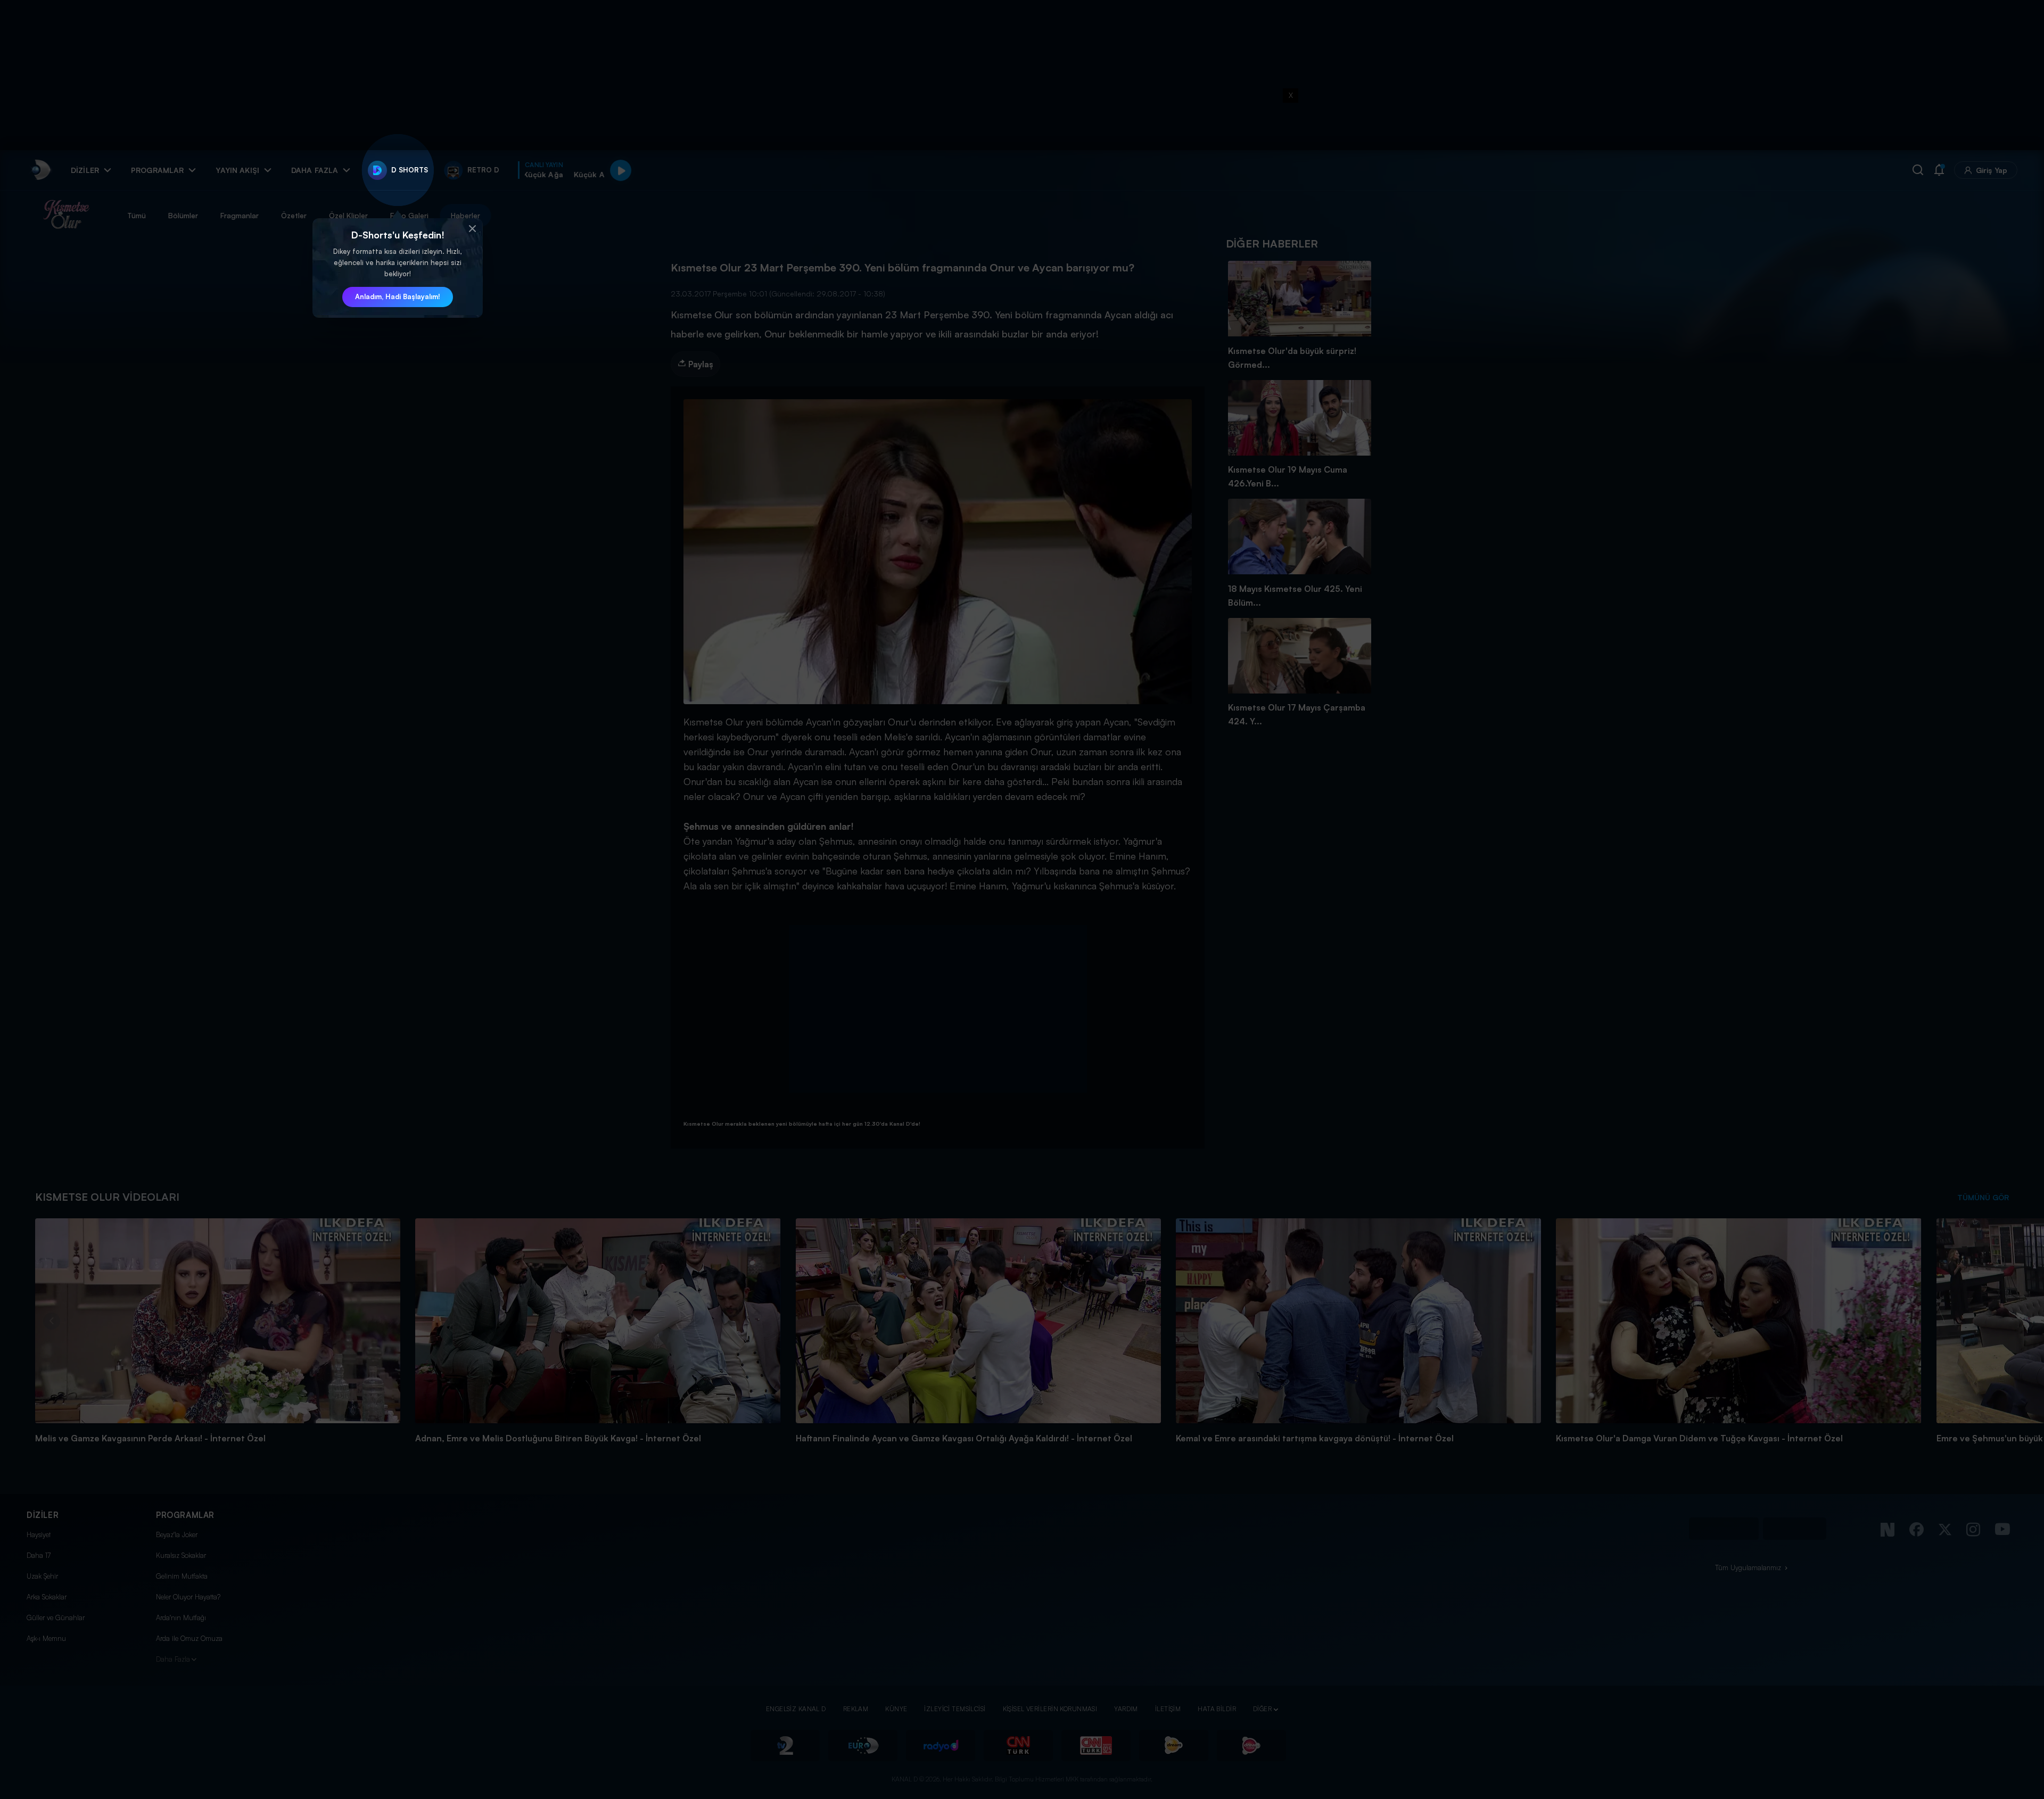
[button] (472, 229)
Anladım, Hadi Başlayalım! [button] (398, 296)
